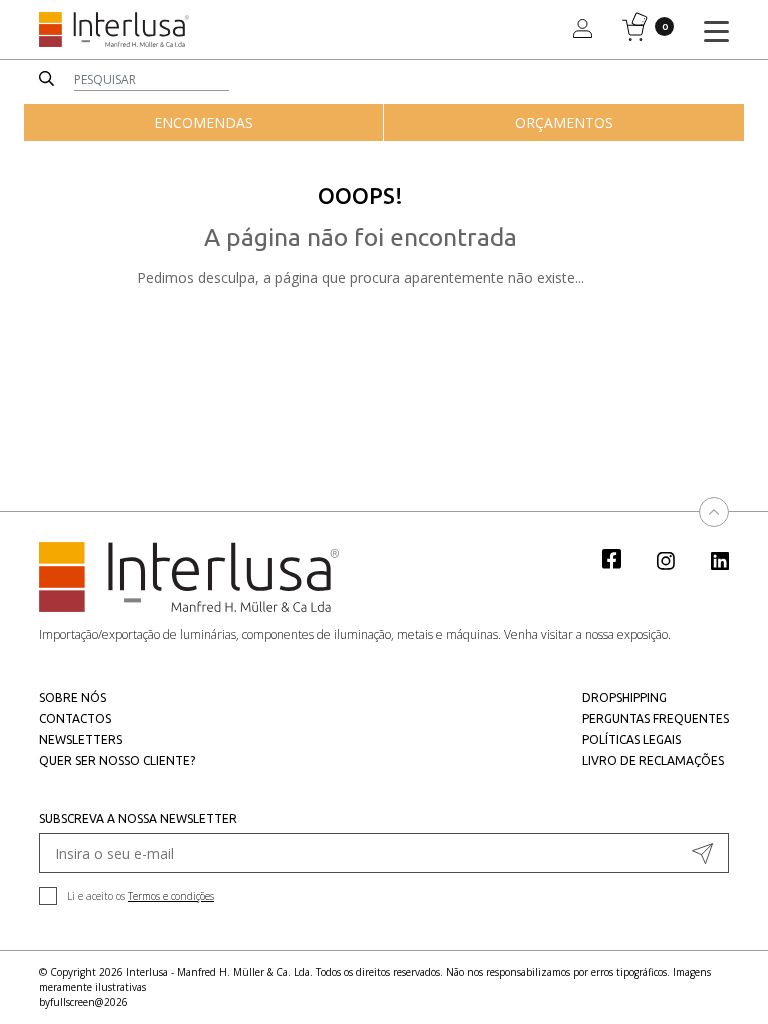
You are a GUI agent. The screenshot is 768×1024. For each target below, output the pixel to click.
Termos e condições (171, 896)
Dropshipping (624, 697)
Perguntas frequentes (655, 718)
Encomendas (203, 122)
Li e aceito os (140, 896)
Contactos (75, 718)
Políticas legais (631, 739)
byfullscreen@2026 (83, 1002)
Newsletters (80, 739)
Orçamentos (564, 122)
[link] (622, 558)
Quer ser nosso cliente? (117, 760)
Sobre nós (72, 697)
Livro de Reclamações (653, 760)
